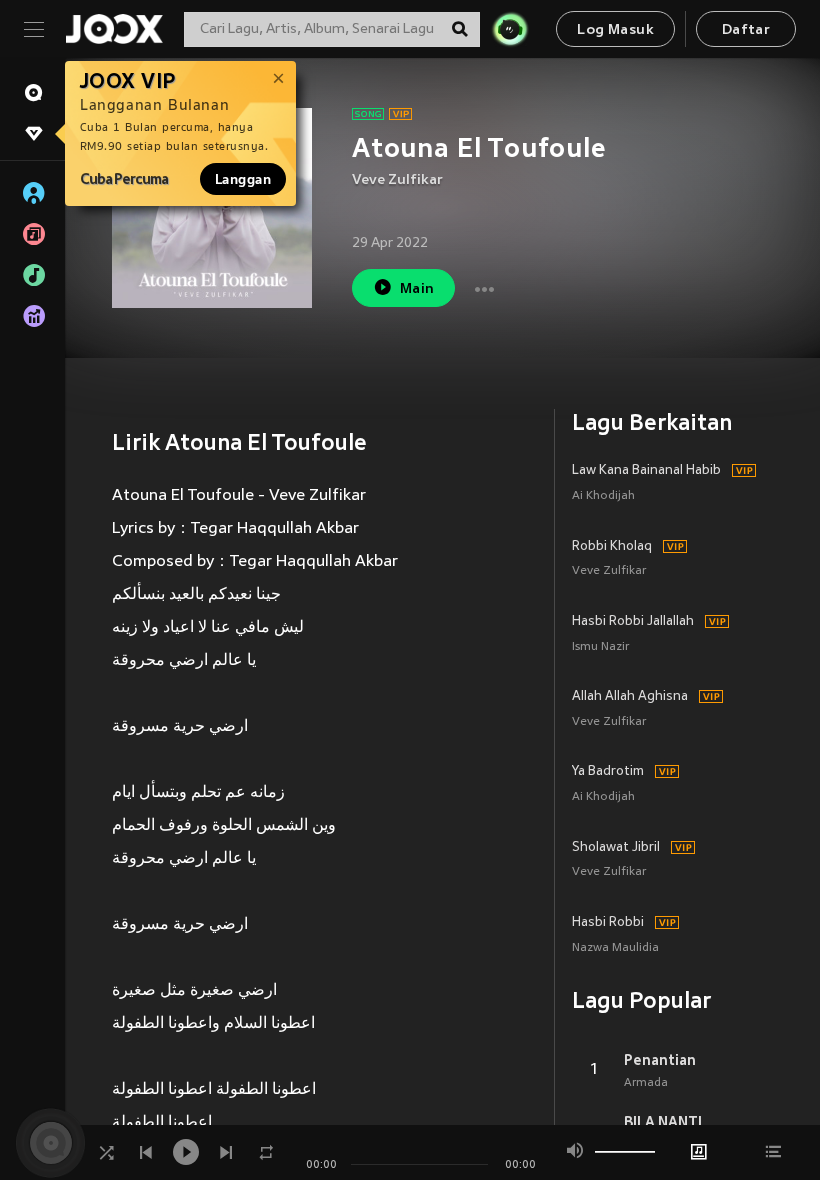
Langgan (243, 179)
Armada (646, 1083)
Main (417, 289)
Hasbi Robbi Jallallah (633, 622)
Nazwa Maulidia (615, 948)
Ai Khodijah (603, 496)
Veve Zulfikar (397, 180)
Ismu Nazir (601, 647)
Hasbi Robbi (608, 923)
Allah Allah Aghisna (630, 697)
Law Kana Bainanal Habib (646, 471)
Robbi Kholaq (612, 547)
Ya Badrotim (608, 772)
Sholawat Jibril (616, 848)
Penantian (660, 1060)
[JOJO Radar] (510, 29)
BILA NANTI (663, 1122)
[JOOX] (114, 29)
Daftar (746, 30)
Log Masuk (615, 30)
